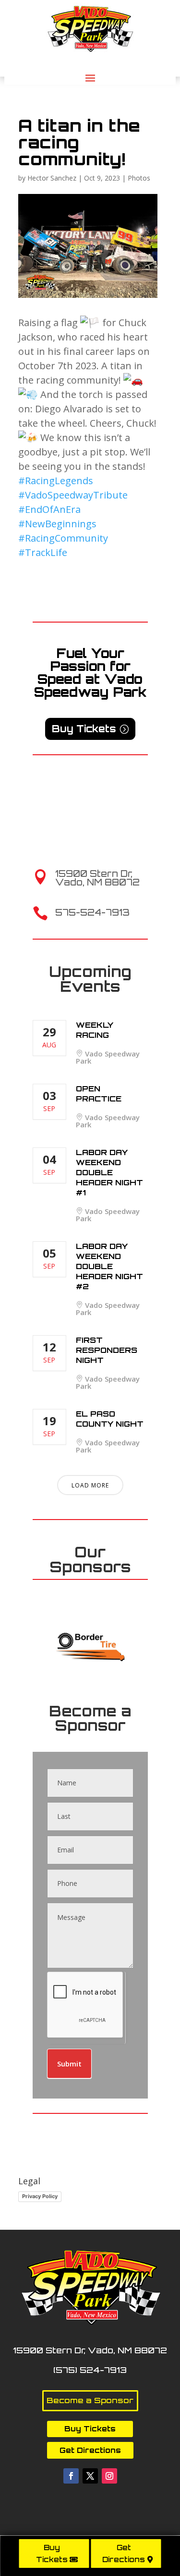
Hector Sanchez (52, 178)
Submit (69, 2064)
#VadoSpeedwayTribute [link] (73, 495)
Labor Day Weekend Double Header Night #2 (109, 1266)
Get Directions (124, 2554)
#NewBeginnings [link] (57, 524)
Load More (90, 1485)
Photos (139, 178)
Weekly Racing (95, 1030)
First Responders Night (107, 1350)
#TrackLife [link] (43, 552)
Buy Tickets (52, 2554)
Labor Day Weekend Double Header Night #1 (109, 1172)
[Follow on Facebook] (71, 2476)
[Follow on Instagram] (109, 2476)
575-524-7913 (92, 912)
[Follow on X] (90, 2476)
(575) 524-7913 (90, 2370)
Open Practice (99, 1094)
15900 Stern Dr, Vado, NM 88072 (97, 878)
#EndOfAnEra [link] (49, 509)
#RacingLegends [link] (56, 481)
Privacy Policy (40, 2196)
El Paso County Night (110, 1419)
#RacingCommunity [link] (63, 538)
